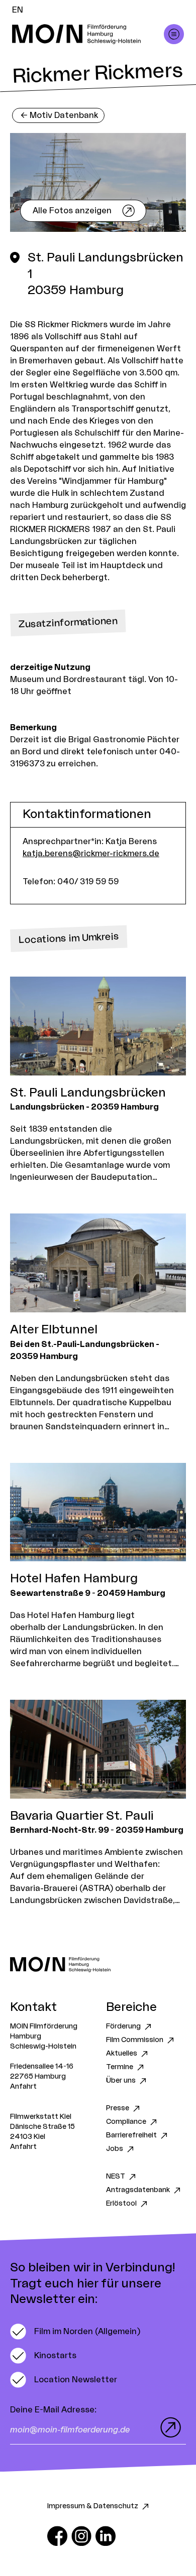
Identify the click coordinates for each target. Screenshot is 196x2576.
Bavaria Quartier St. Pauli (82, 1816)
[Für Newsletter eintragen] (168, 2427)
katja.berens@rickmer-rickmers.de (91, 854)
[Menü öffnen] (174, 34)
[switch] (75, 2332)
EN (18, 10)
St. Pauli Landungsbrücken (88, 1093)
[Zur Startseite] (98, 1964)
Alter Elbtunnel (54, 1330)
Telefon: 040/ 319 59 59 (71, 882)
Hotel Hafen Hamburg (74, 1579)
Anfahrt (23, 2087)
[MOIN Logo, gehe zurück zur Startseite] (88, 34)
